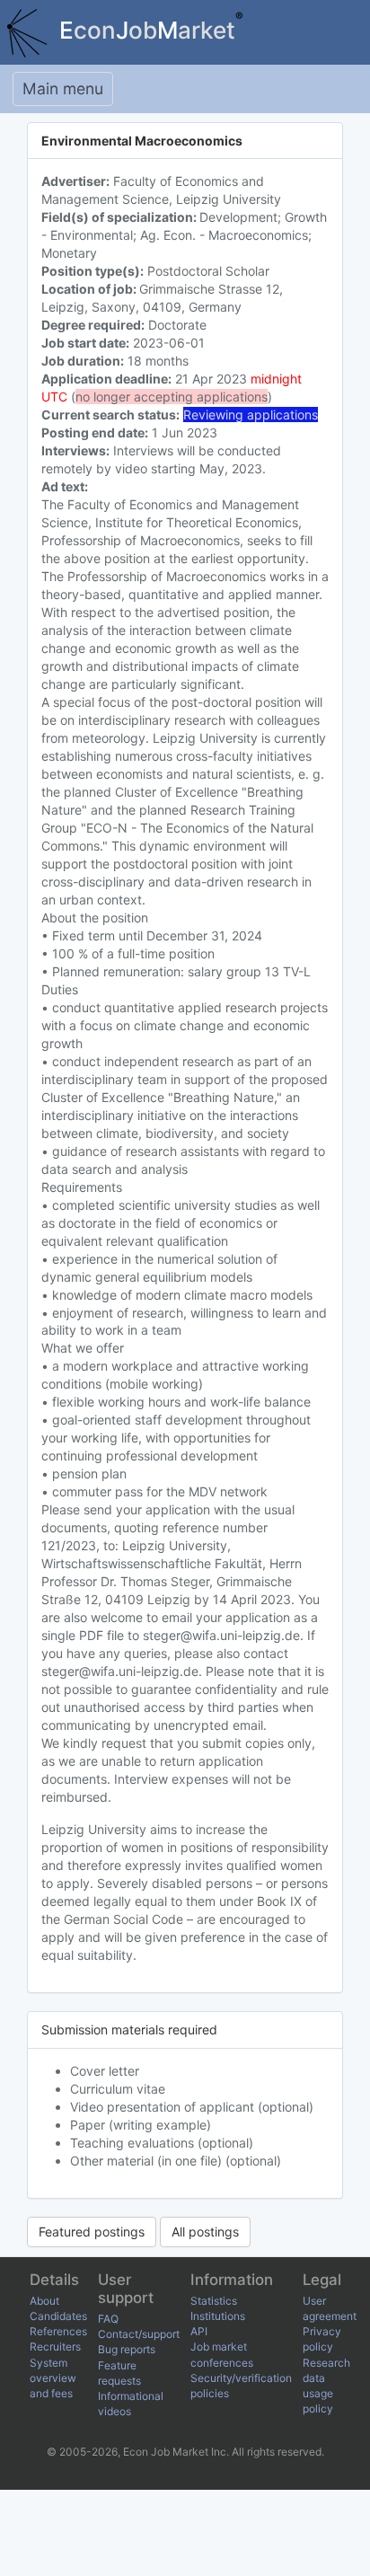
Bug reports (127, 2349)
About (44, 2301)
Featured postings (92, 2232)
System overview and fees (53, 2378)
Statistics (214, 2301)
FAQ (108, 2319)
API (199, 2331)
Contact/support (139, 2334)
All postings (205, 2232)
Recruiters (55, 2347)
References (58, 2331)
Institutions (218, 2316)
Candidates (58, 2316)
